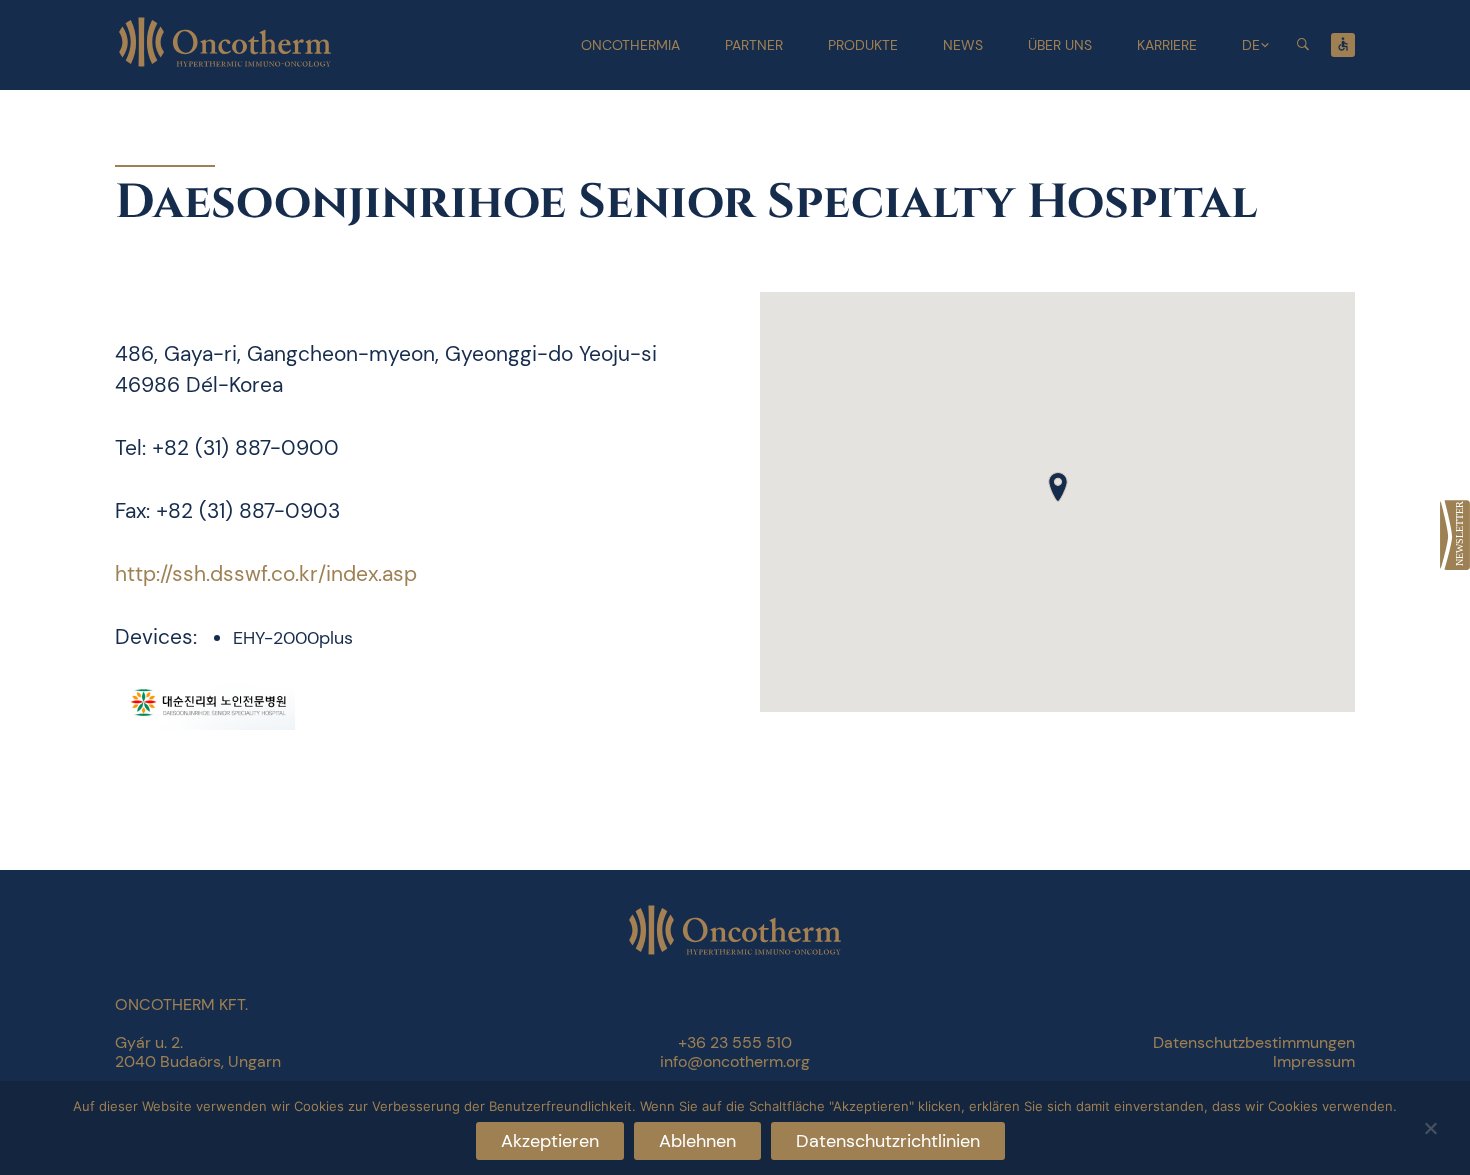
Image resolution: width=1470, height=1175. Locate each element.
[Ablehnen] (1430, 1125)
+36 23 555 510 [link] (735, 1042)
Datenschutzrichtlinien (888, 1141)
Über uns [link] (1060, 45)
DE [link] (1251, 45)
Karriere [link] (1167, 45)
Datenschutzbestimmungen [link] (1254, 1042)
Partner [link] (754, 45)
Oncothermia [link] (630, 45)
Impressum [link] (1314, 1061)
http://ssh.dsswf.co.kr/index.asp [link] (266, 574)
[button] (1058, 487)
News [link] (963, 45)
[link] (1455, 535)
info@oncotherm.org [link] (735, 1061)
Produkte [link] (863, 45)
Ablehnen (697, 1141)
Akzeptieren (550, 1141)
